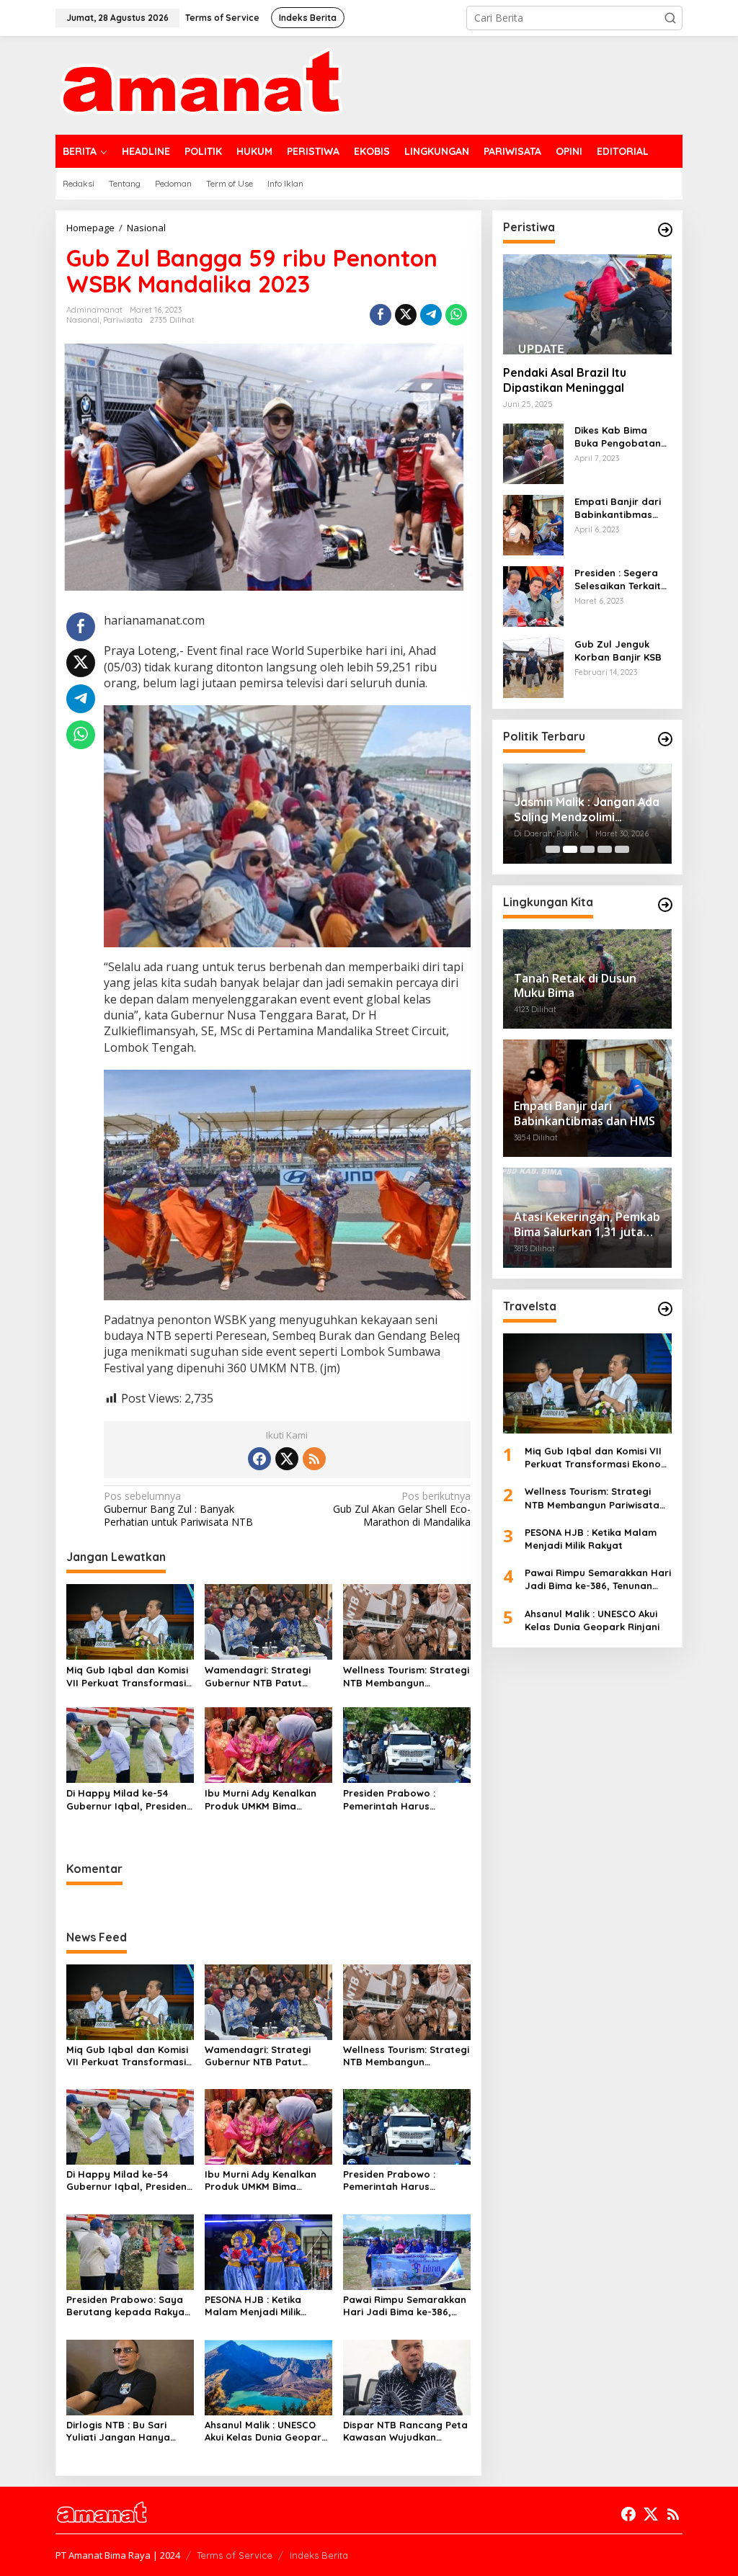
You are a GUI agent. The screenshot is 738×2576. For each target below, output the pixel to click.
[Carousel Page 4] (605, 849)
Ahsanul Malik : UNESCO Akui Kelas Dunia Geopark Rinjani (266, 2431)
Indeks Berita (319, 2555)
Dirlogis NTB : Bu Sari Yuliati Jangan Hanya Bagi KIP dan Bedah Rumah (118, 2431)
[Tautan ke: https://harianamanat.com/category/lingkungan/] (665, 905)
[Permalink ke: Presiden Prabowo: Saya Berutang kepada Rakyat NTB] (130, 2251)
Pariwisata (123, 320)
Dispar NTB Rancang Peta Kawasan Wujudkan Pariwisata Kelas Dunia (405, 2431)
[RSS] (314, 1459)
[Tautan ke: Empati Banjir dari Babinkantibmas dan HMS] (533, 524)
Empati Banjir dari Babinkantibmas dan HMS (618, 508)
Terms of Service (235, 2555)
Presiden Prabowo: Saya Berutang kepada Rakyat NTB (128, 2306)
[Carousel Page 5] (622, 849)
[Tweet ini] (406, 315)
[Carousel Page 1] (553, 849)
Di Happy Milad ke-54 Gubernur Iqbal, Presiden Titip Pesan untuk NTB (126, 1800)
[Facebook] (259, 1459)
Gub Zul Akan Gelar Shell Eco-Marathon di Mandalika (401, 1509)
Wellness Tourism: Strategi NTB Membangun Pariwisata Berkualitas (406, 1677)
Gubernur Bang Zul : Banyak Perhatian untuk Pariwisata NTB (178, 1509)
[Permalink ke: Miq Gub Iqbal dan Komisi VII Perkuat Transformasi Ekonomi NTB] (130, 1621)
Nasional (83, 320)
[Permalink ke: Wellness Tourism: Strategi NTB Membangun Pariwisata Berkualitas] (407, 1621)
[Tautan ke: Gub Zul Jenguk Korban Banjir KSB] (533, 667)
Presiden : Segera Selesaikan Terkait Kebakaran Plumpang (618, 580)
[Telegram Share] (431, 315)
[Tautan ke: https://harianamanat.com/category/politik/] (665, 739)
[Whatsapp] (456, 315)
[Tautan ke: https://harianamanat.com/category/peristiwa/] (665, 230)
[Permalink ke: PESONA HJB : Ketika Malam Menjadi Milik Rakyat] (268, 2251)
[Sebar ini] (381, 315)
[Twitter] (287, 1459)
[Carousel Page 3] (587, 849)
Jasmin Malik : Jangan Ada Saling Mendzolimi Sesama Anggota (587, 810)
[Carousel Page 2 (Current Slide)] (570, 849)
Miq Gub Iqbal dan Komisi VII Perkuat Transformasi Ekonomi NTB (127, 1677)
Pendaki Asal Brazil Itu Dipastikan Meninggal (565, 380)
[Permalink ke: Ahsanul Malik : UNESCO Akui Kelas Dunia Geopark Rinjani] (268, 2376)
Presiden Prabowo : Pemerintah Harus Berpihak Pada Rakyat (397, 1800)
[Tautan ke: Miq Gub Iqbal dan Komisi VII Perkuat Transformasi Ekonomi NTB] (587, 1383)
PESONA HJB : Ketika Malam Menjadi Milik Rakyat (253, 2306)
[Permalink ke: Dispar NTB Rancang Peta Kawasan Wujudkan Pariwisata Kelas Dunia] (407, 2376)
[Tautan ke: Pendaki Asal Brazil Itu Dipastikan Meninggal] (587, 304)
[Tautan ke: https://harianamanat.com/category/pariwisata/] (665, 1309)
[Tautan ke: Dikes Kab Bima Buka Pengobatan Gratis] (533, 453)
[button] (670, 18)
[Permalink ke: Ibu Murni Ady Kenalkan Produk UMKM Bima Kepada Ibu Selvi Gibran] (268, 1744)
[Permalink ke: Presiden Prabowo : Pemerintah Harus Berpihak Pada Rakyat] (407, 1744)
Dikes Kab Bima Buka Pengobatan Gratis (618, 437)
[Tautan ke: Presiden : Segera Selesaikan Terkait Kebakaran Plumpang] (533, 595)
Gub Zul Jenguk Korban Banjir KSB (618, 650)
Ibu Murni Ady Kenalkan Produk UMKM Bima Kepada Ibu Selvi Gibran (262, 1800)
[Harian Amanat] (201, 84)
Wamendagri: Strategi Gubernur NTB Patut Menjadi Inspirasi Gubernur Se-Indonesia (260, 1677)
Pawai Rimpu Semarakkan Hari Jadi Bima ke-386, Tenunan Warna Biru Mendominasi (405, 2306)
